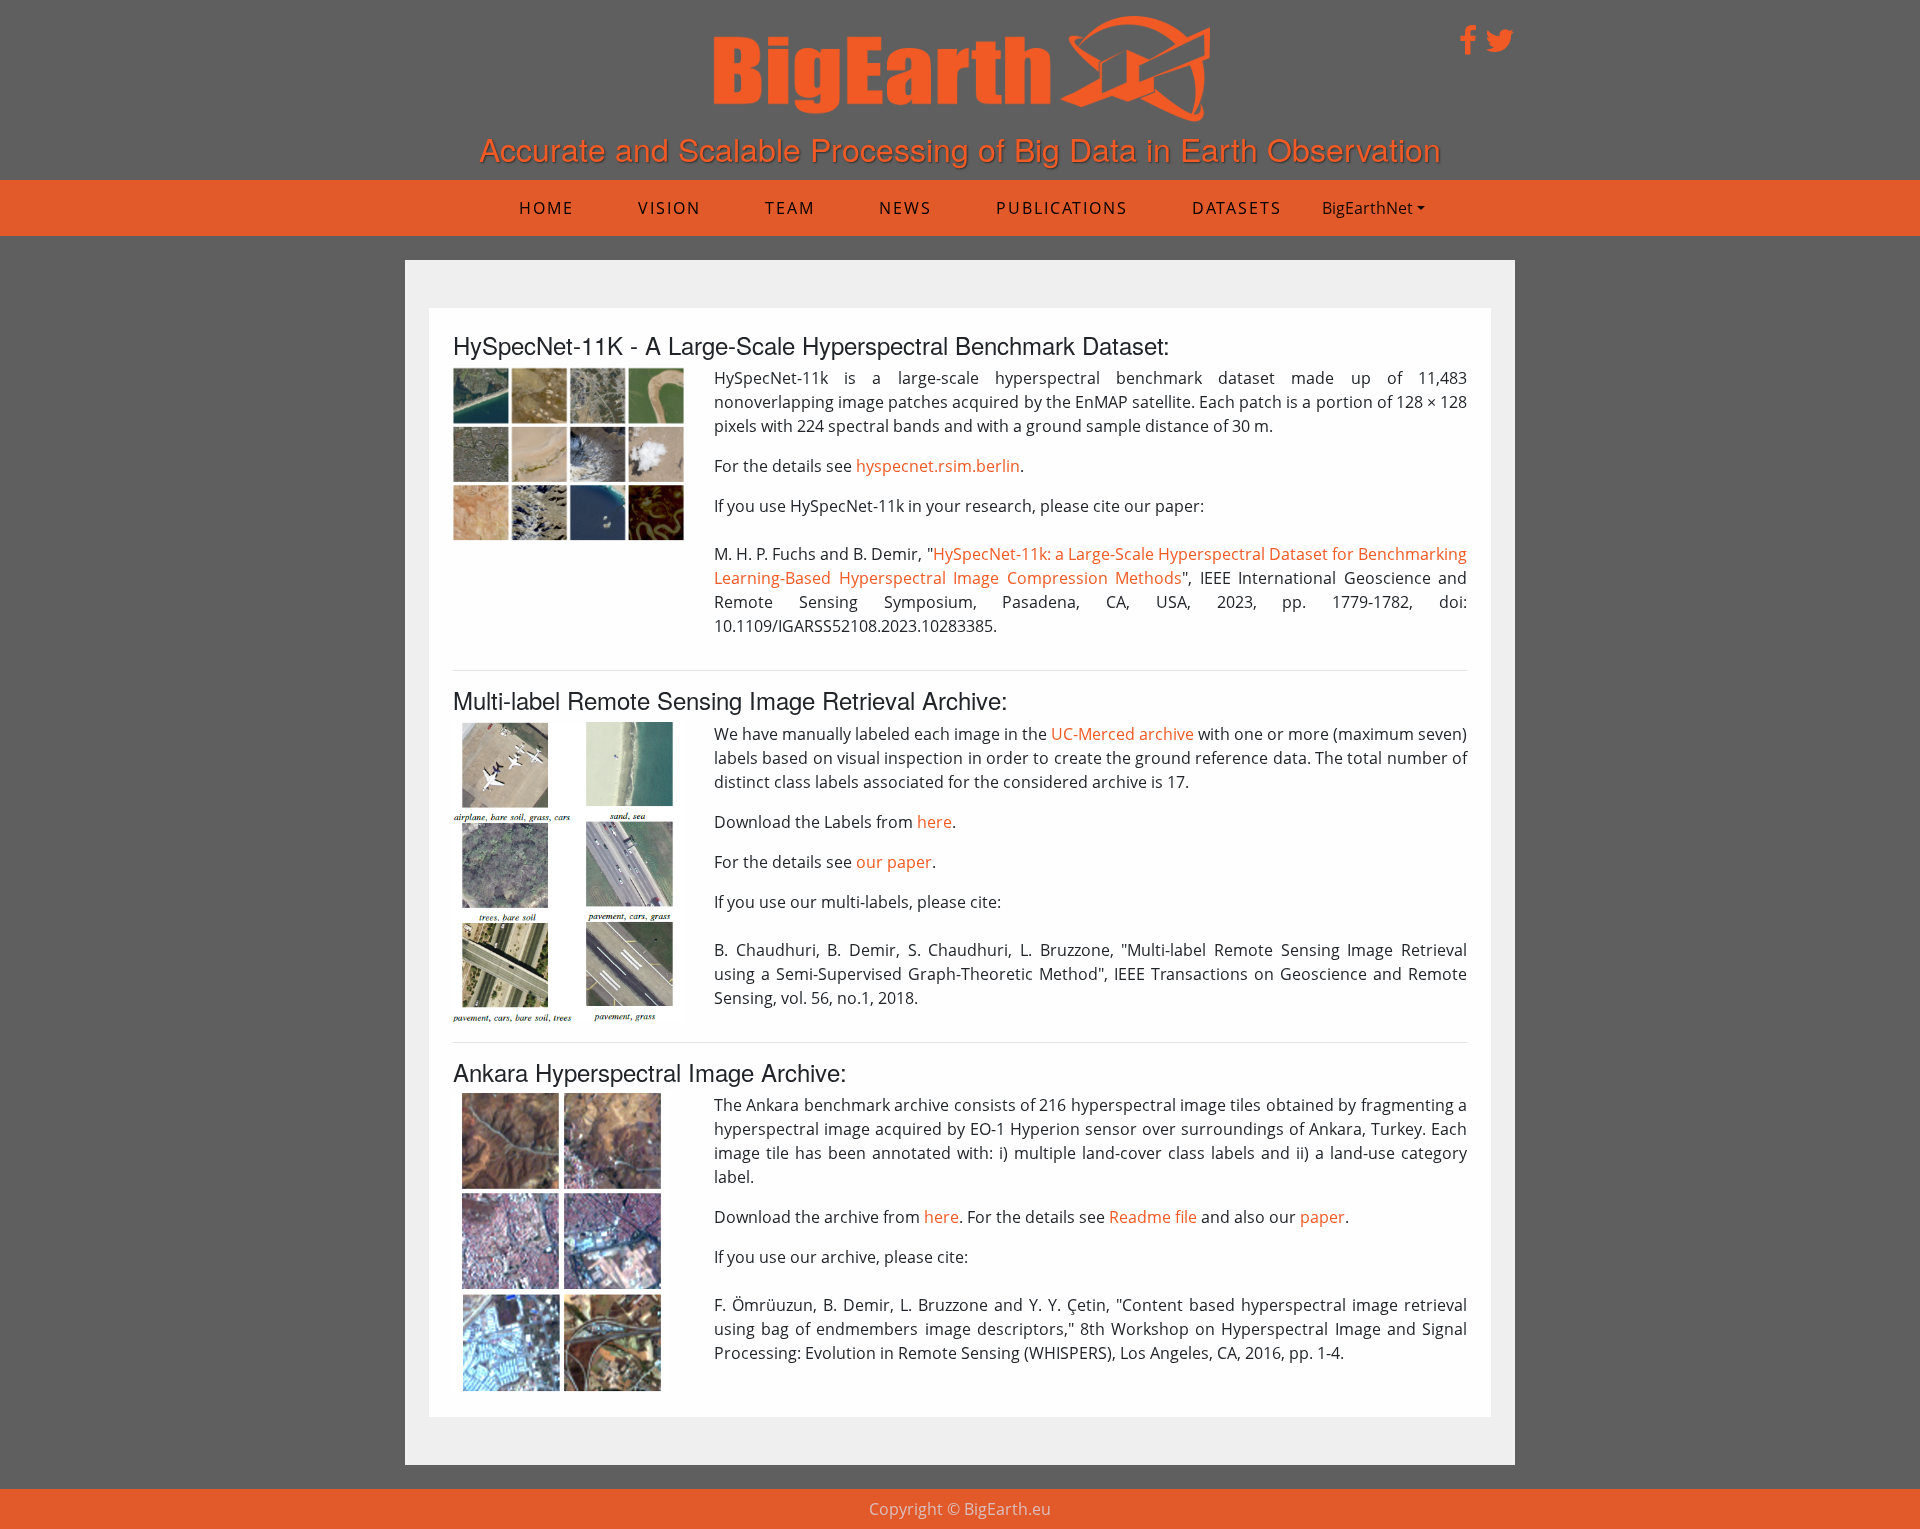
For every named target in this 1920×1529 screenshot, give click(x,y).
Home (546, 208)
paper (1322, 1217)
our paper (894, 862)
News (905, 208)
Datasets (1237, 208)
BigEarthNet (1367, 208)
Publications (1062, 208)
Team (790, 208)
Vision (669, 208)
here (934, 822)
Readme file (1153, 1217)
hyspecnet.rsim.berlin (938, 466)
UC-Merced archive (1122, 734)
